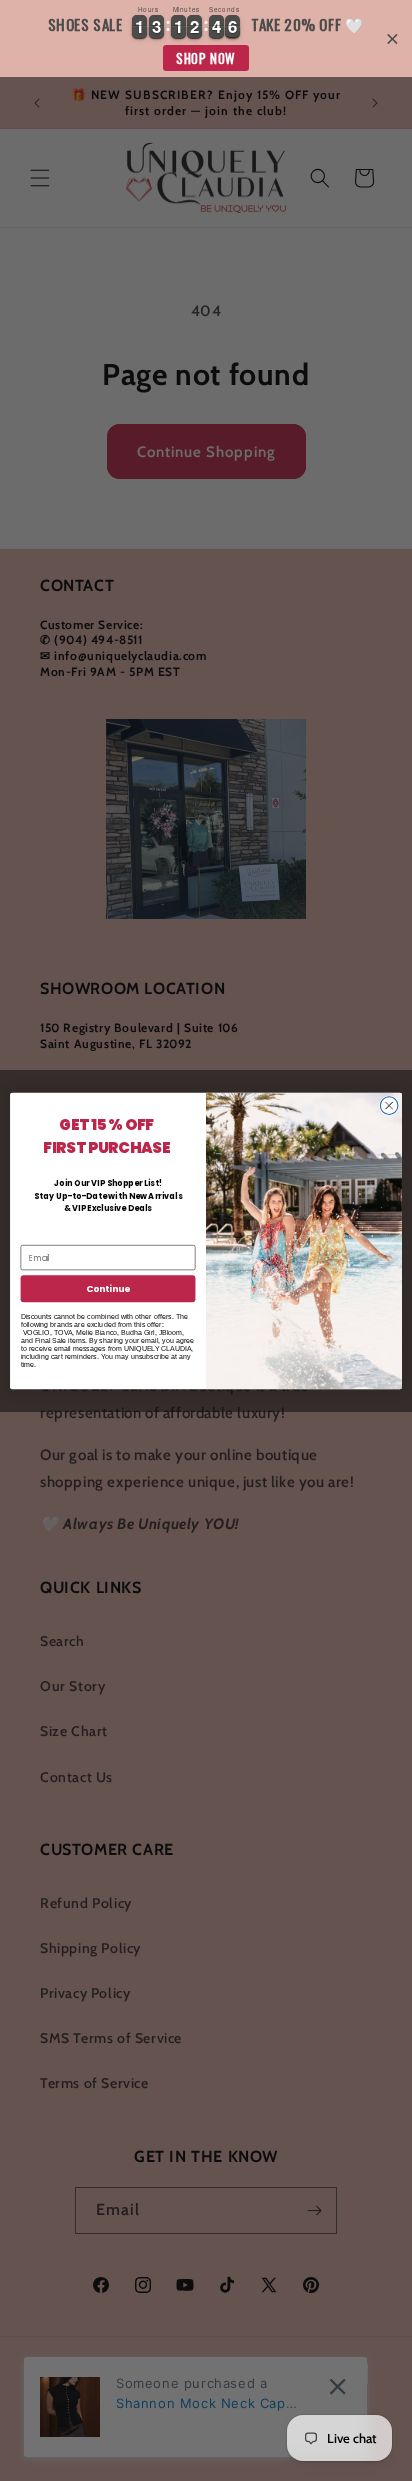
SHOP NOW (206, 58)
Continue (108, 1288)
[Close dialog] (389, 1105)
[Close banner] (392, 38)
